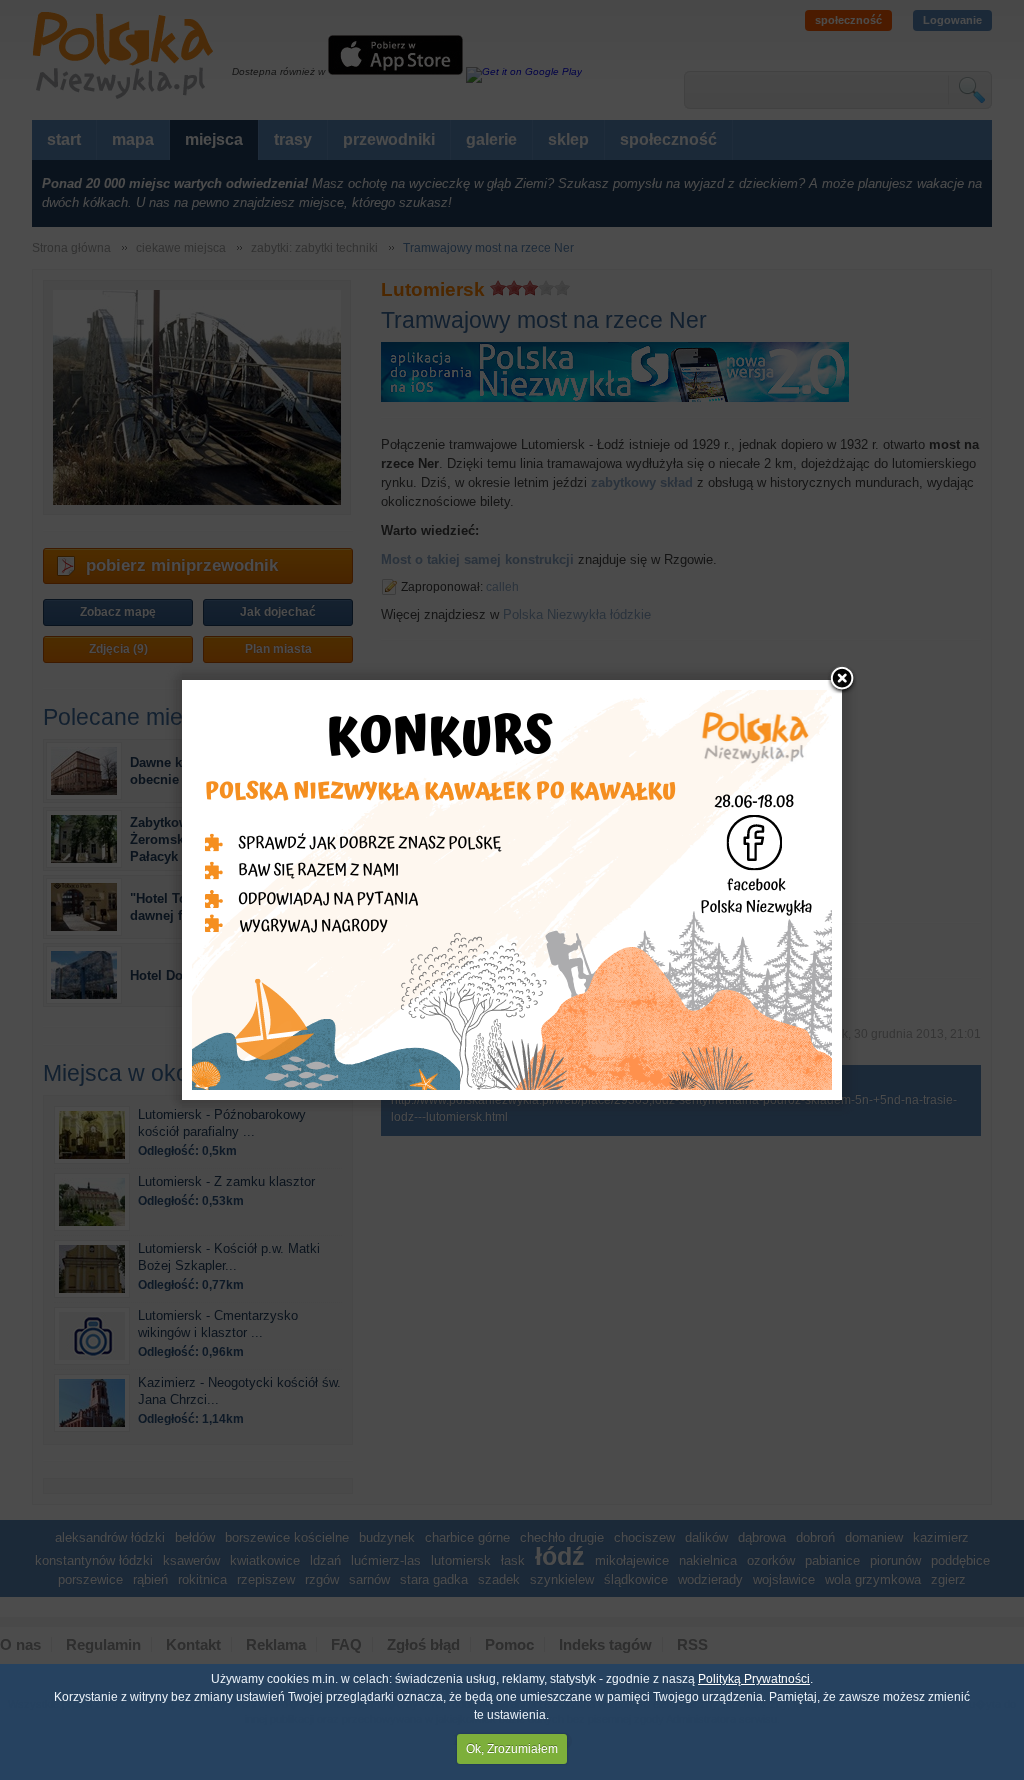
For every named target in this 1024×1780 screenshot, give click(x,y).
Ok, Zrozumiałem (512, 1749)
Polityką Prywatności (754, 1679)
